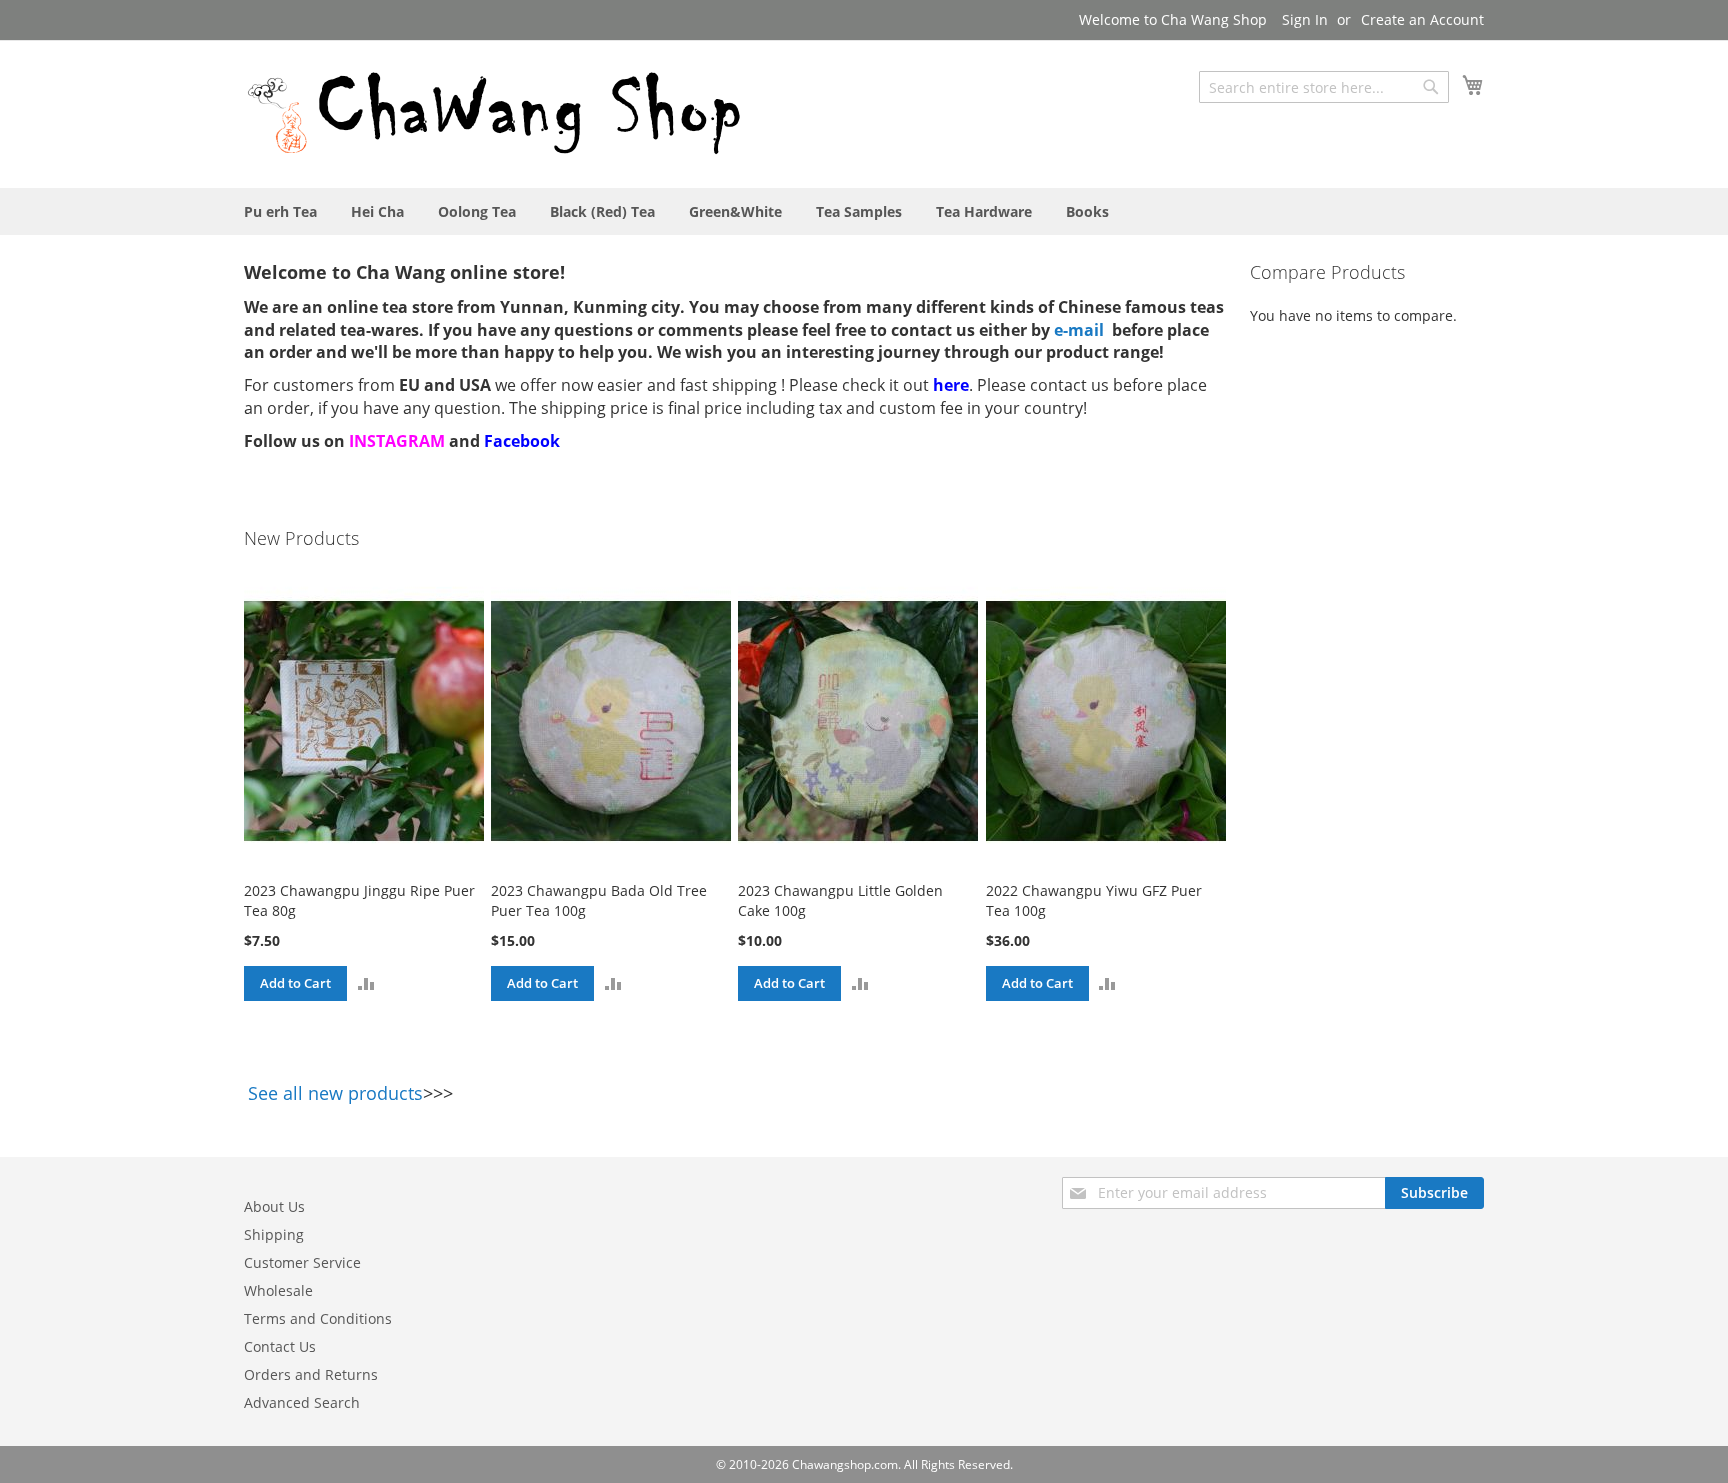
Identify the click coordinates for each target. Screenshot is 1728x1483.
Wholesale (278, 1290)
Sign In (1305, 19)
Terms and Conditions (318, 1318)
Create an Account (1422, 19)
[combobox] (1324, 87)
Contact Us (280, 1346)
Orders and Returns (311, 1374)
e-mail (1079, 330)
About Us (274, 1206)
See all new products (335, 1093)
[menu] (864, 211)
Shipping (274, 1234)
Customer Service (302, 1262)
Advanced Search (302, 1402)
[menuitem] (280, 211)
